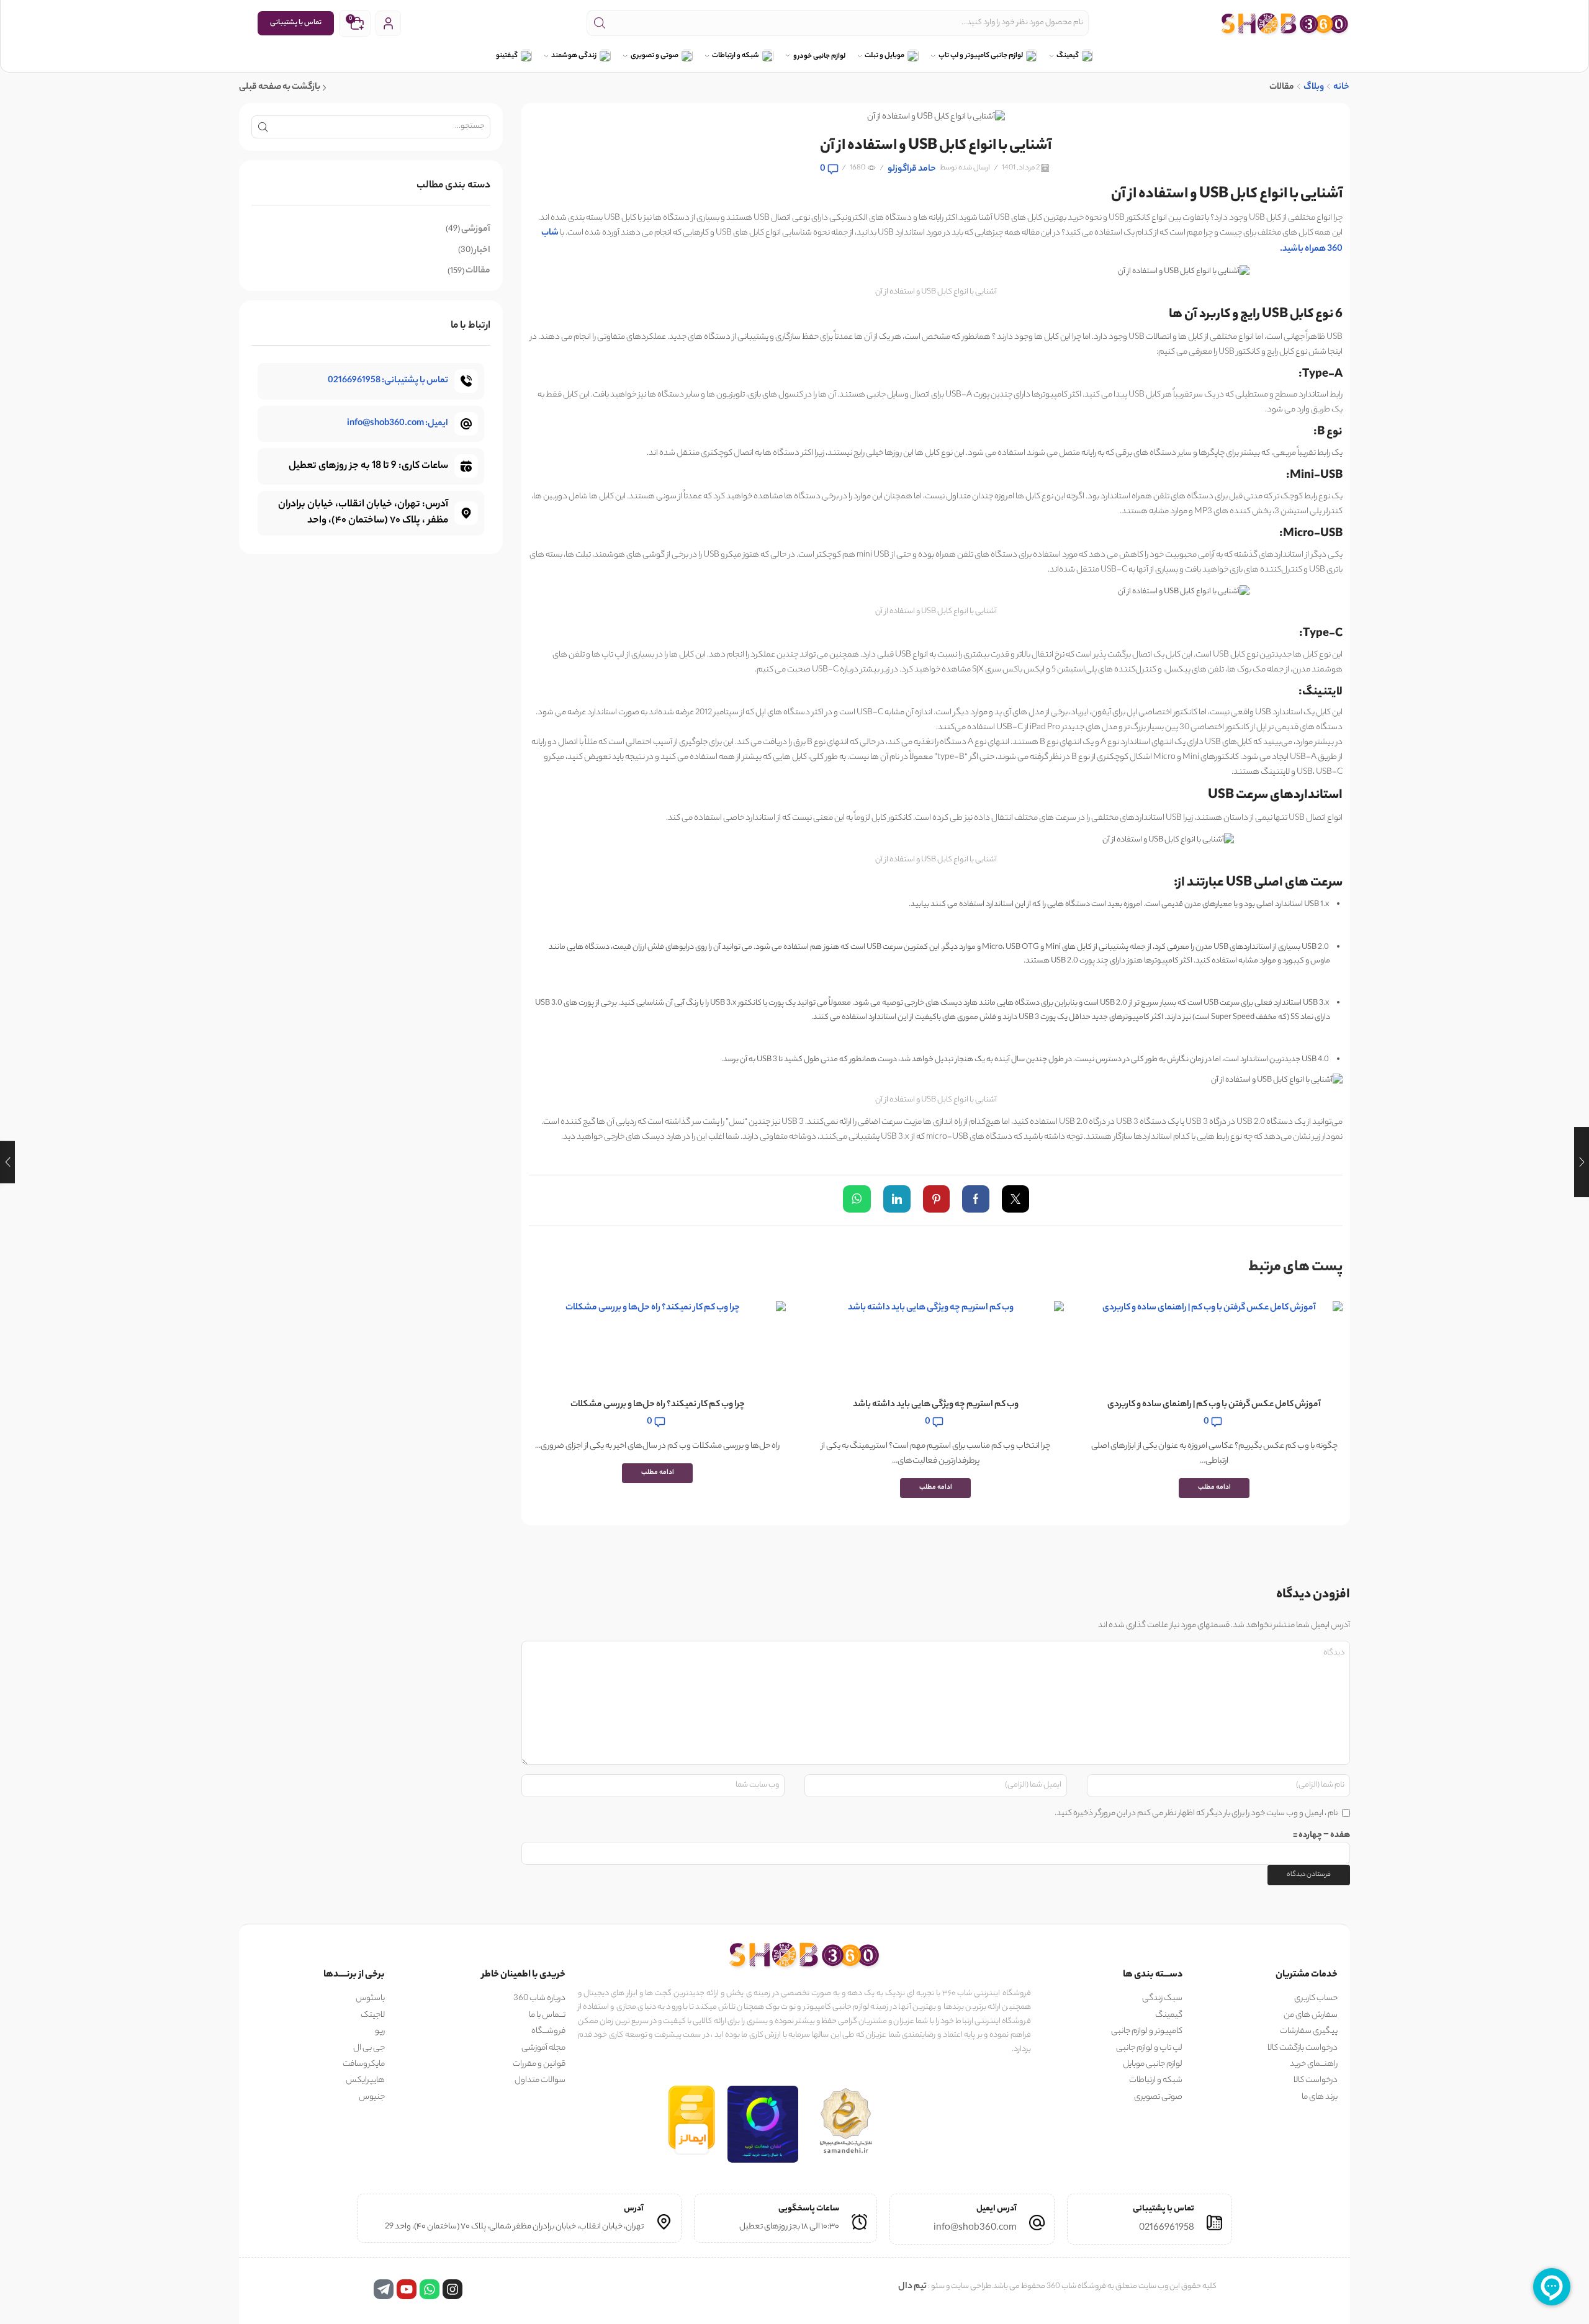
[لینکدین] (897, 1202)
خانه (1341, 88)
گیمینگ (1068, 56)
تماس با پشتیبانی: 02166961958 (388, 381)
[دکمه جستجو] (600, 23)
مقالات (1282, 88)
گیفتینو (507, 56)
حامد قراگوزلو (912, 170)
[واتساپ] (860, 1202)
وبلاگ (1314, 88)
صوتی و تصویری (655, 56)
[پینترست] (936, 1202)
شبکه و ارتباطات (736, 56)
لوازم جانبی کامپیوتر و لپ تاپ (981, 56)
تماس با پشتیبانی (296, 23)
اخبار (482, 251)
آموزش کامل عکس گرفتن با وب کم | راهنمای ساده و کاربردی (1214, 1405)
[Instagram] (452, 2289)
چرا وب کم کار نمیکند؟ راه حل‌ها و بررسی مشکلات (658, 1405)
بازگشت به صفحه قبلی (280, 88)
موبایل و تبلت (885, 56)
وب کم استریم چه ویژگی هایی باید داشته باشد (936, 1405)
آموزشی (476, 230)
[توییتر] (1012, 1202)
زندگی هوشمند (574, 56)
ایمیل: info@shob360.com (398, 424)
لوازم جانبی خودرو (819, 57)
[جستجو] (263, 127)
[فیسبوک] (976, 1202)
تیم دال (912, 2287)
